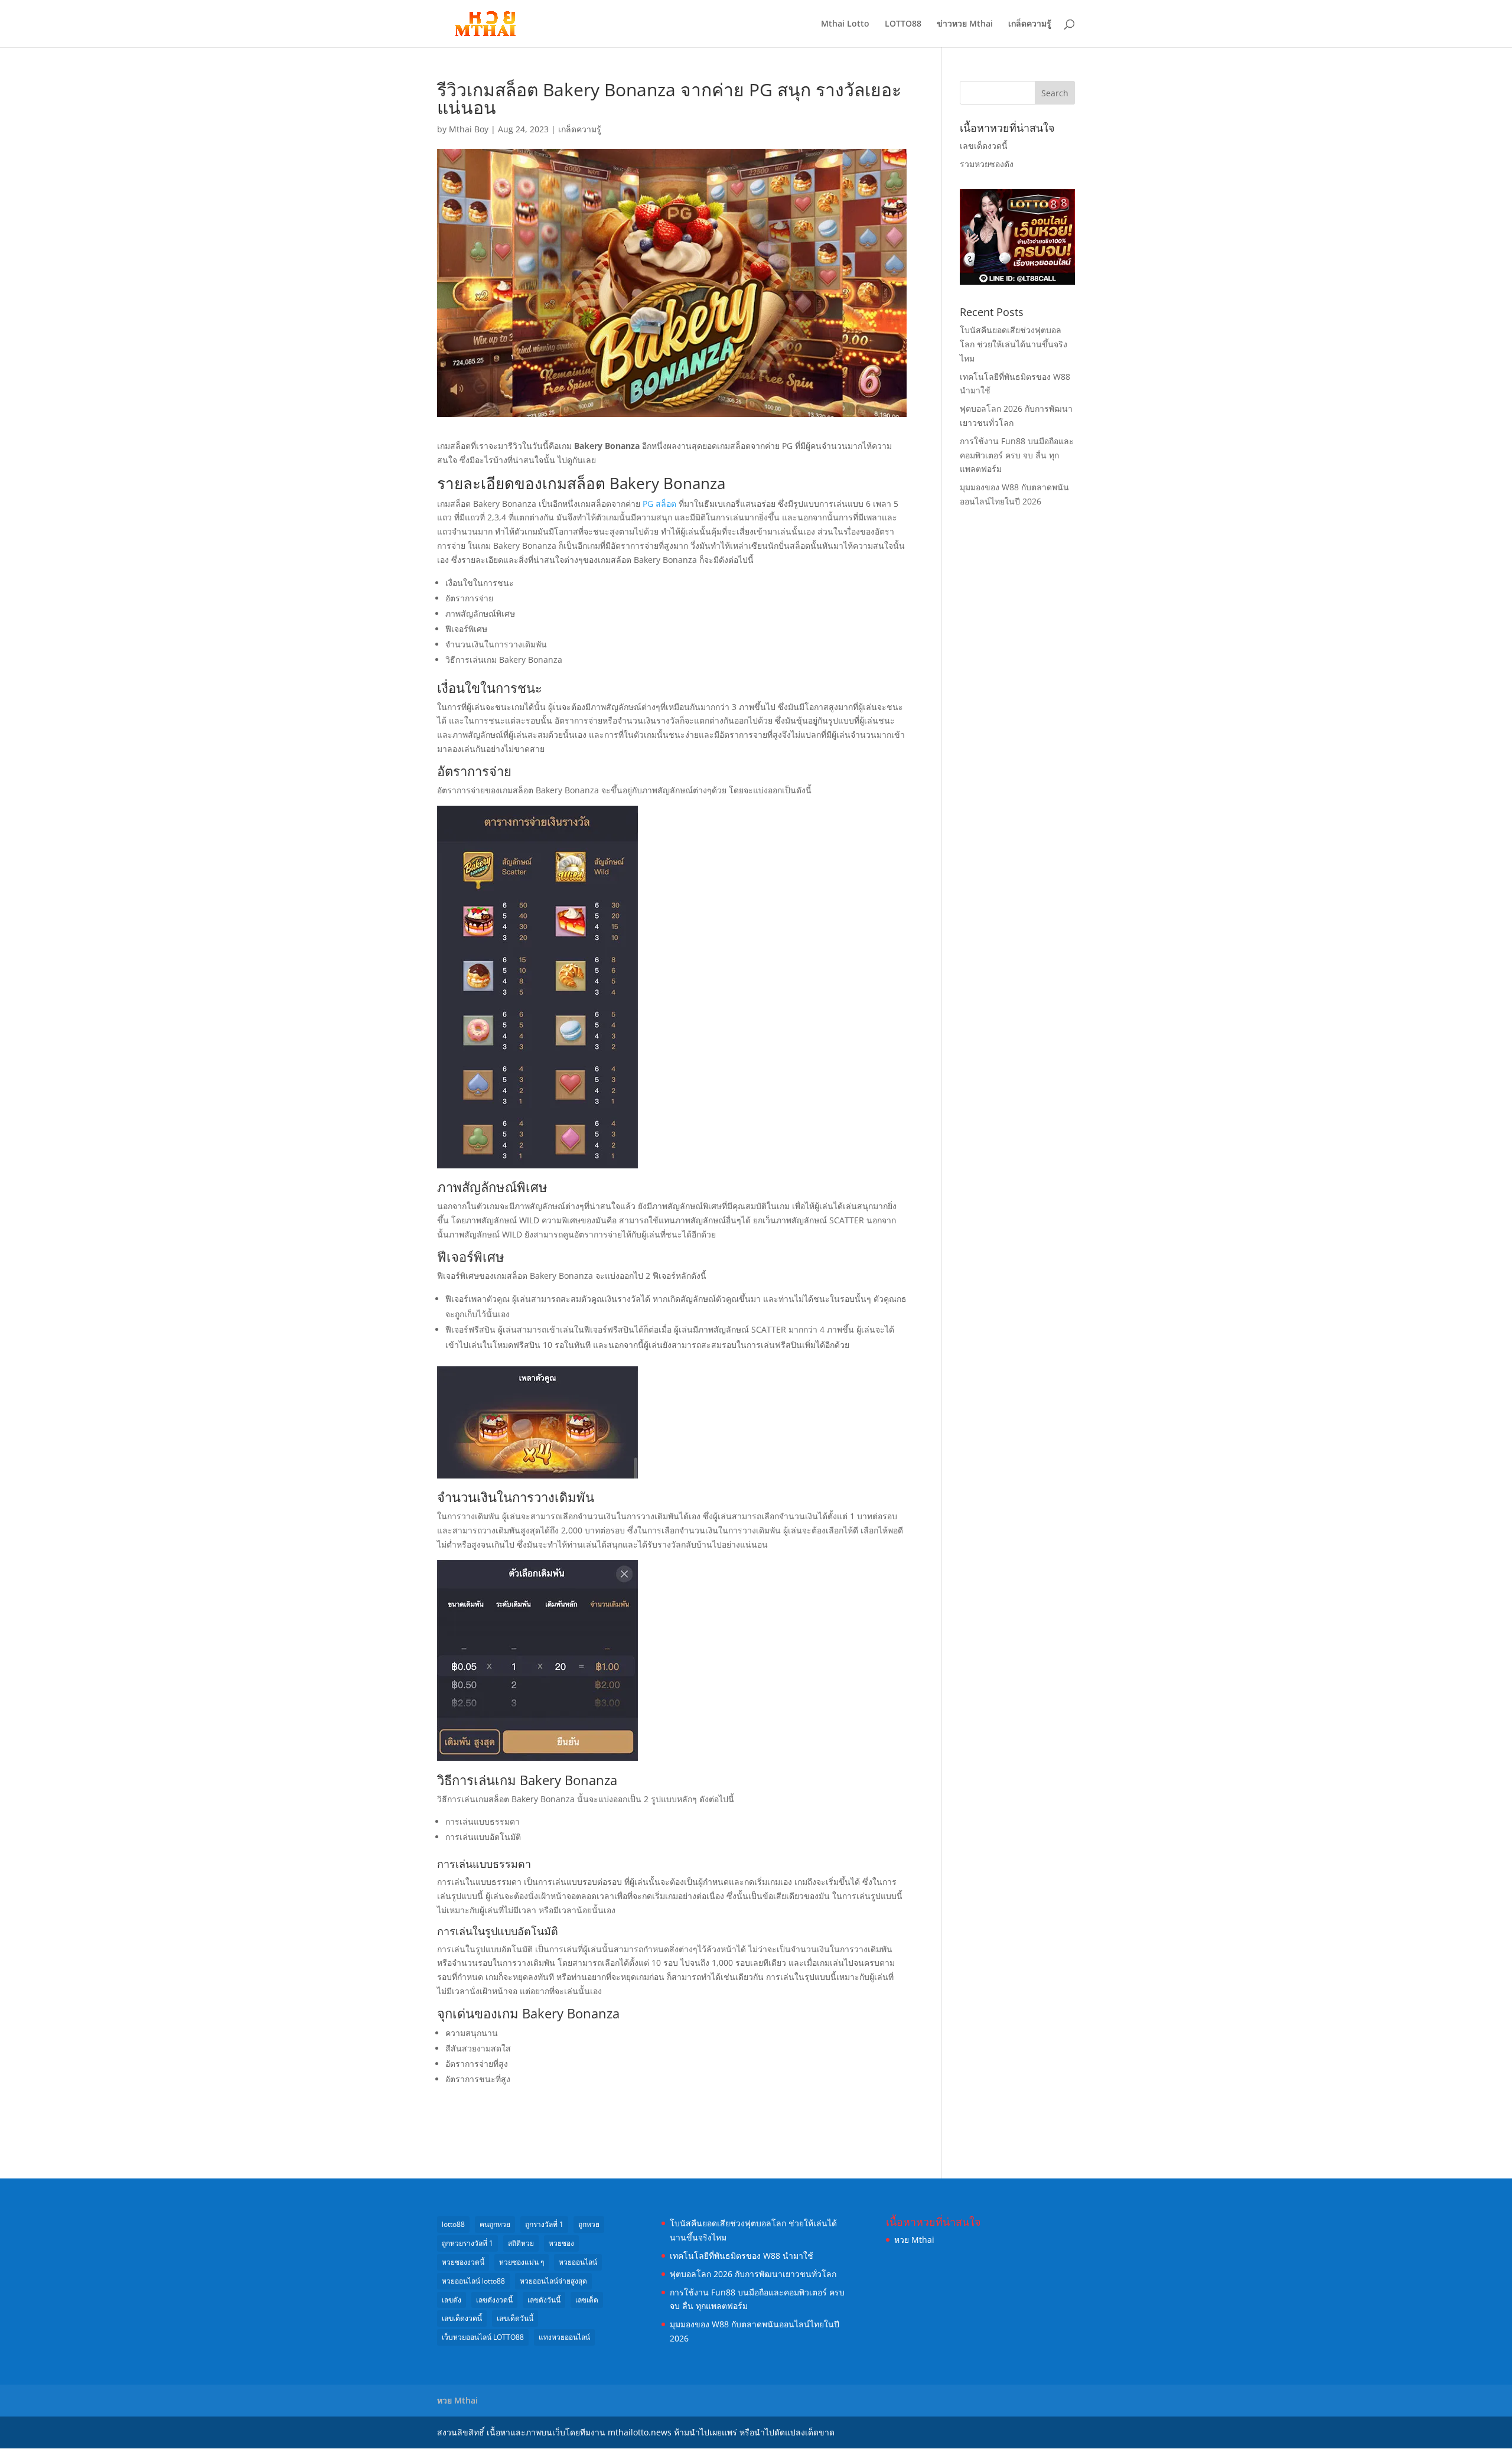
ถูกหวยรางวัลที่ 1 (467, 2243)
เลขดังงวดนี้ (494, 2300)
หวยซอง (561, 2243)
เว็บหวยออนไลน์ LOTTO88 (483, 2337)
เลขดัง (452, 2300)
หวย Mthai (914, 2240)
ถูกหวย (589, 2224)
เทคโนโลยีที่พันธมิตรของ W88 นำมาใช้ (742, 2256)
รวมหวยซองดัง (987, 164)
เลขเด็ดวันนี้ (515, 2318)
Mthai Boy (469, 129)
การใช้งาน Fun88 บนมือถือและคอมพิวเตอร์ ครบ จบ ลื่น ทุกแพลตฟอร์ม (1017, 455)
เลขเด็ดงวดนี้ (984, 146)
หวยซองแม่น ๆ (522, 2262)
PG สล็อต (659, 504)
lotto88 (453, 2224)
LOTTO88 (903, 24)
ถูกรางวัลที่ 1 (544, 2224)
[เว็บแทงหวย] (1017, 281)
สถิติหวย (521, 2243)
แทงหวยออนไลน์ (564, 2337)
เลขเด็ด (587, 2300)
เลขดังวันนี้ (544, 2300)
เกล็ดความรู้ (1030, 24)
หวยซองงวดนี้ (463, 2262)
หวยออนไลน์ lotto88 (473, 2281)
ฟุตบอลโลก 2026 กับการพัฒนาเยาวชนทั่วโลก (753, 2274)
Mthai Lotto (845, 24)
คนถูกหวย (495, 2224)
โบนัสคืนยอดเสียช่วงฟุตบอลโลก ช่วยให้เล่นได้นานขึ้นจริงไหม (1014, 344)
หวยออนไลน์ (578, 2262)
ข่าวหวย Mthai (965, 24)
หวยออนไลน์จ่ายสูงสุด (553, 2281)
